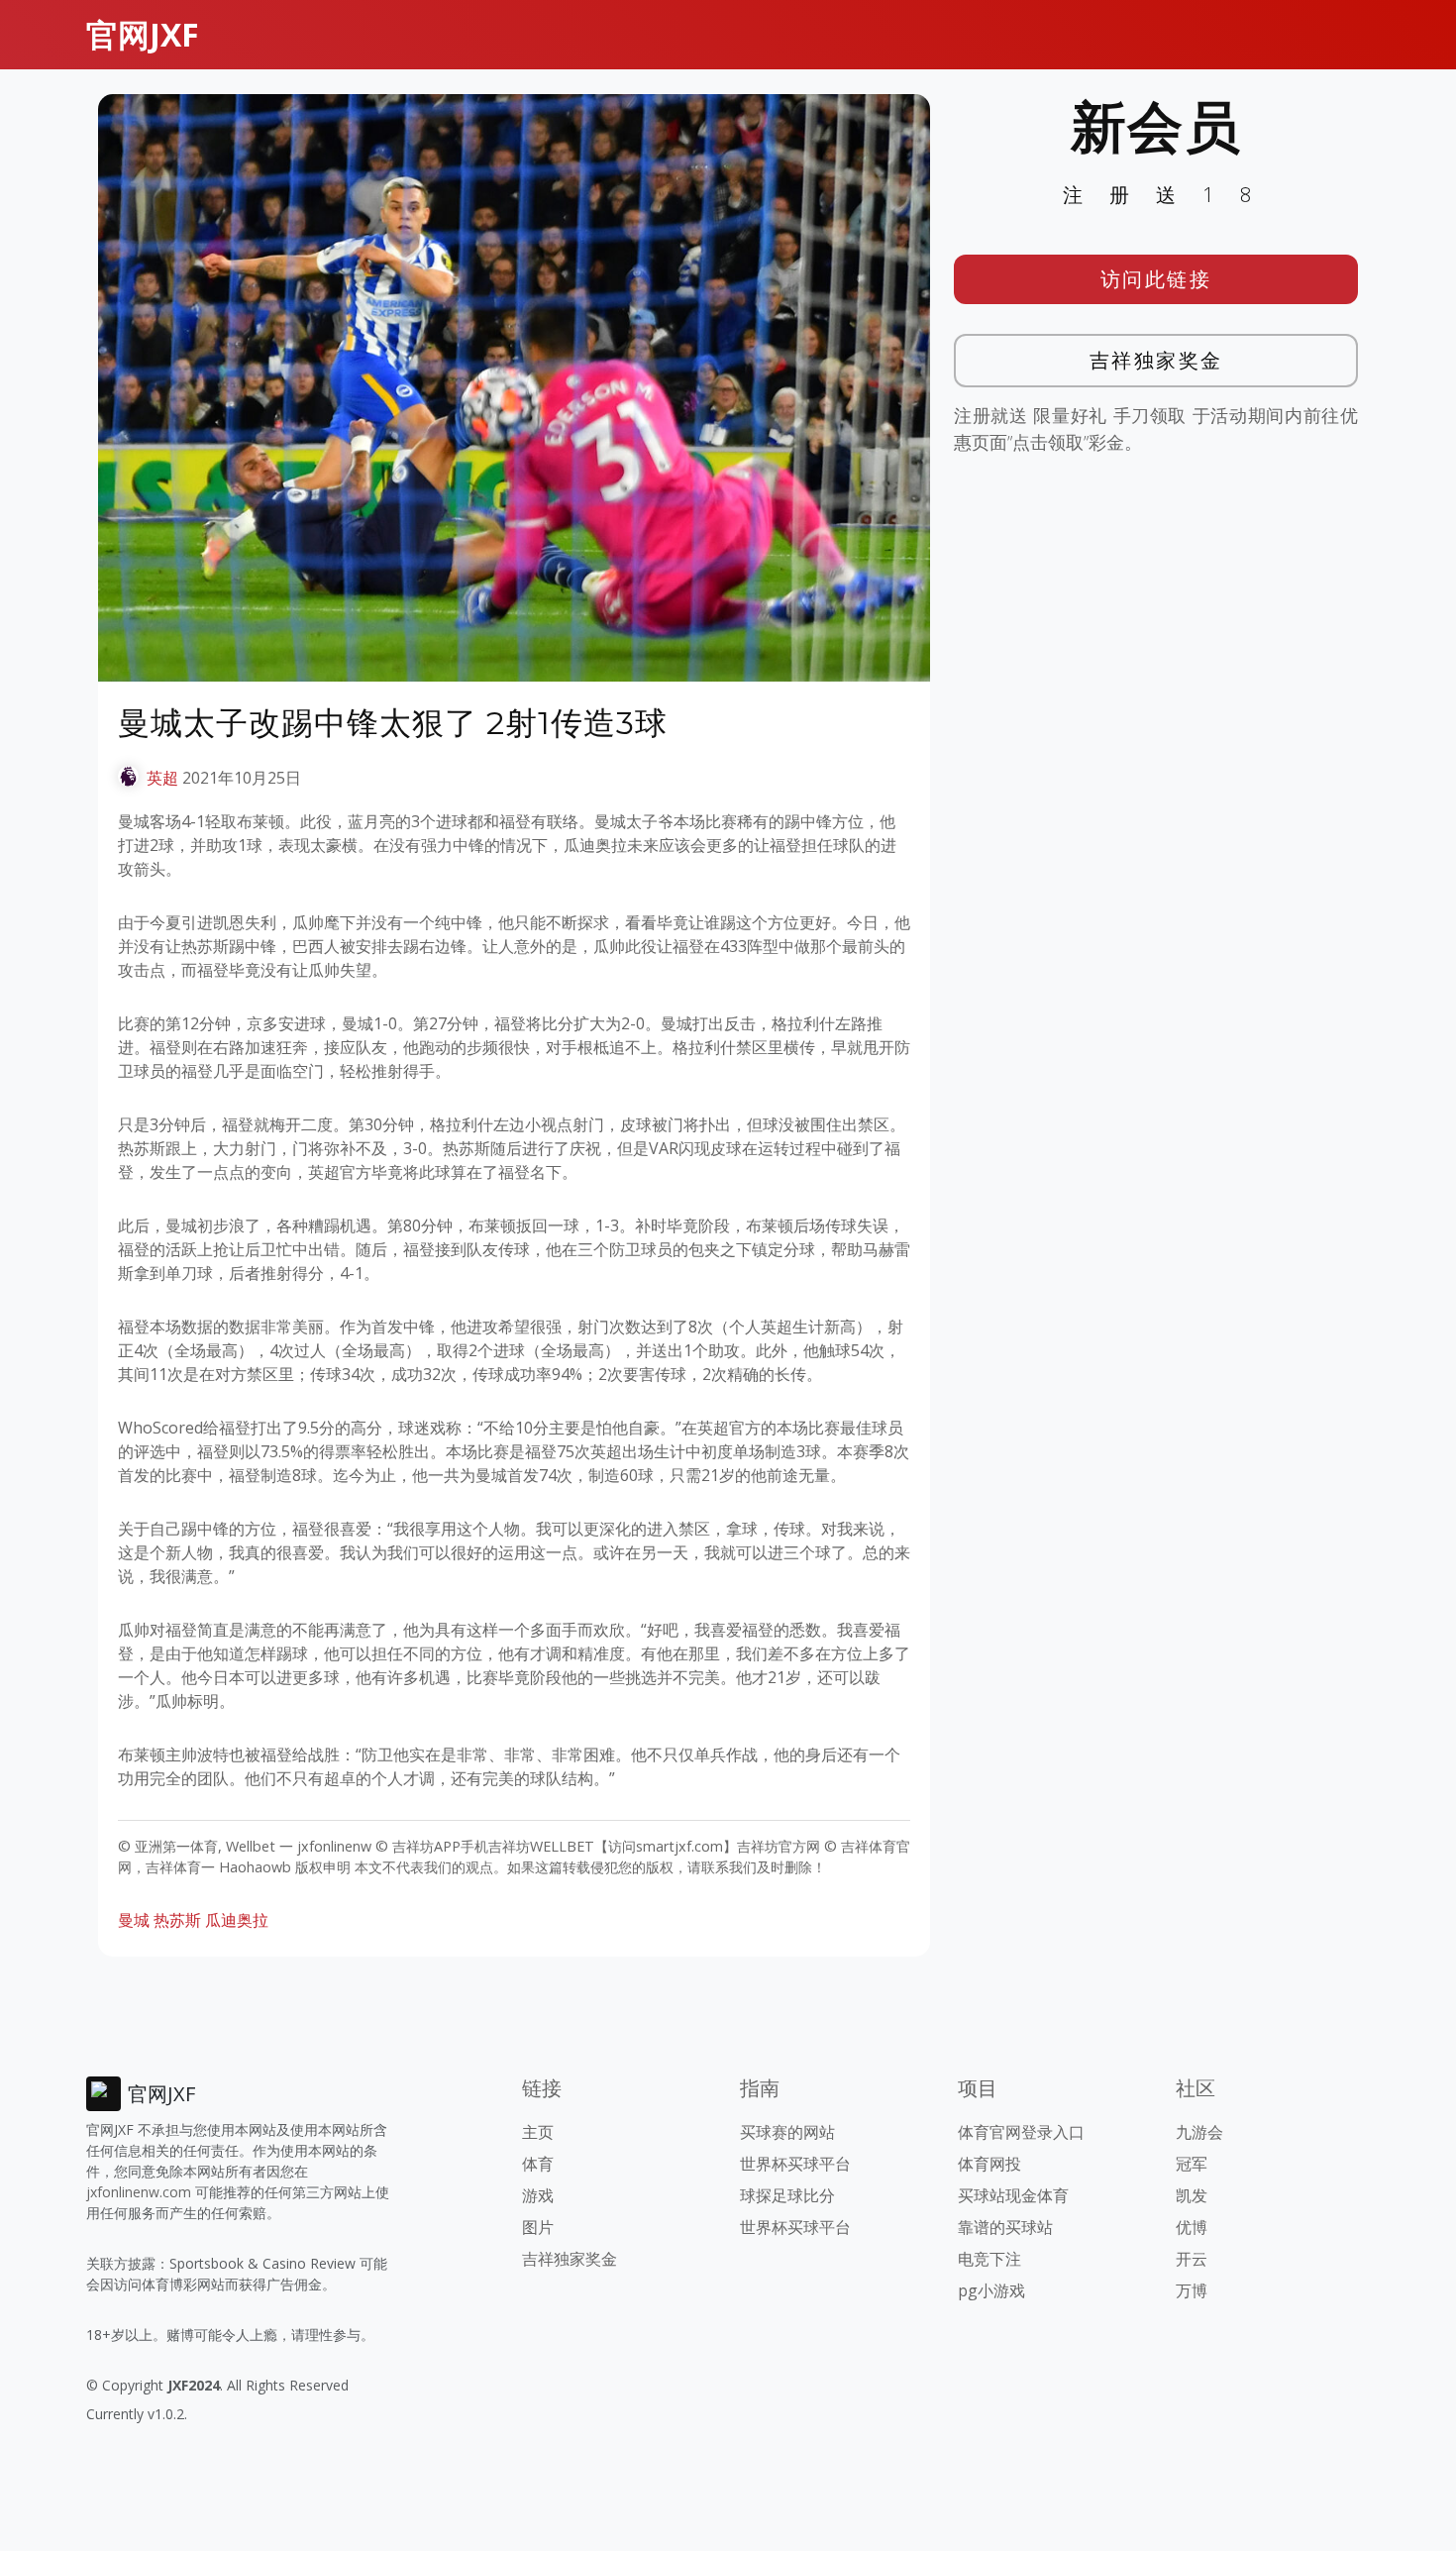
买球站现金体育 (1013, 2195)
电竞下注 (989, 2259)
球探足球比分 (787, 2195)
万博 (1192, 2290)
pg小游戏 (991, 2290)
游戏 (538, 2195)
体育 (538, 2164)
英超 (162, 778)
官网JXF (143, 34)
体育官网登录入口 (1021, 2132)
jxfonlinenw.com (139, 2192)
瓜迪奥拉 (237, 1920)
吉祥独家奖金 (1156, 360)
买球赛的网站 (787, 2132)
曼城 (134, 1920)
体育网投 (989, 2164)
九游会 (1199, 2132)
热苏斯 (177, 1920)
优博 (1192, 2227)
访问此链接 (1156, 279)
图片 (538, 2227)
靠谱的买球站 (1005, 2227)
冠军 (1192, 2164)
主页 (538, 2132)
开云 (1192, 2259)
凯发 (1192, 2195)
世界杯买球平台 (795, 2164)
